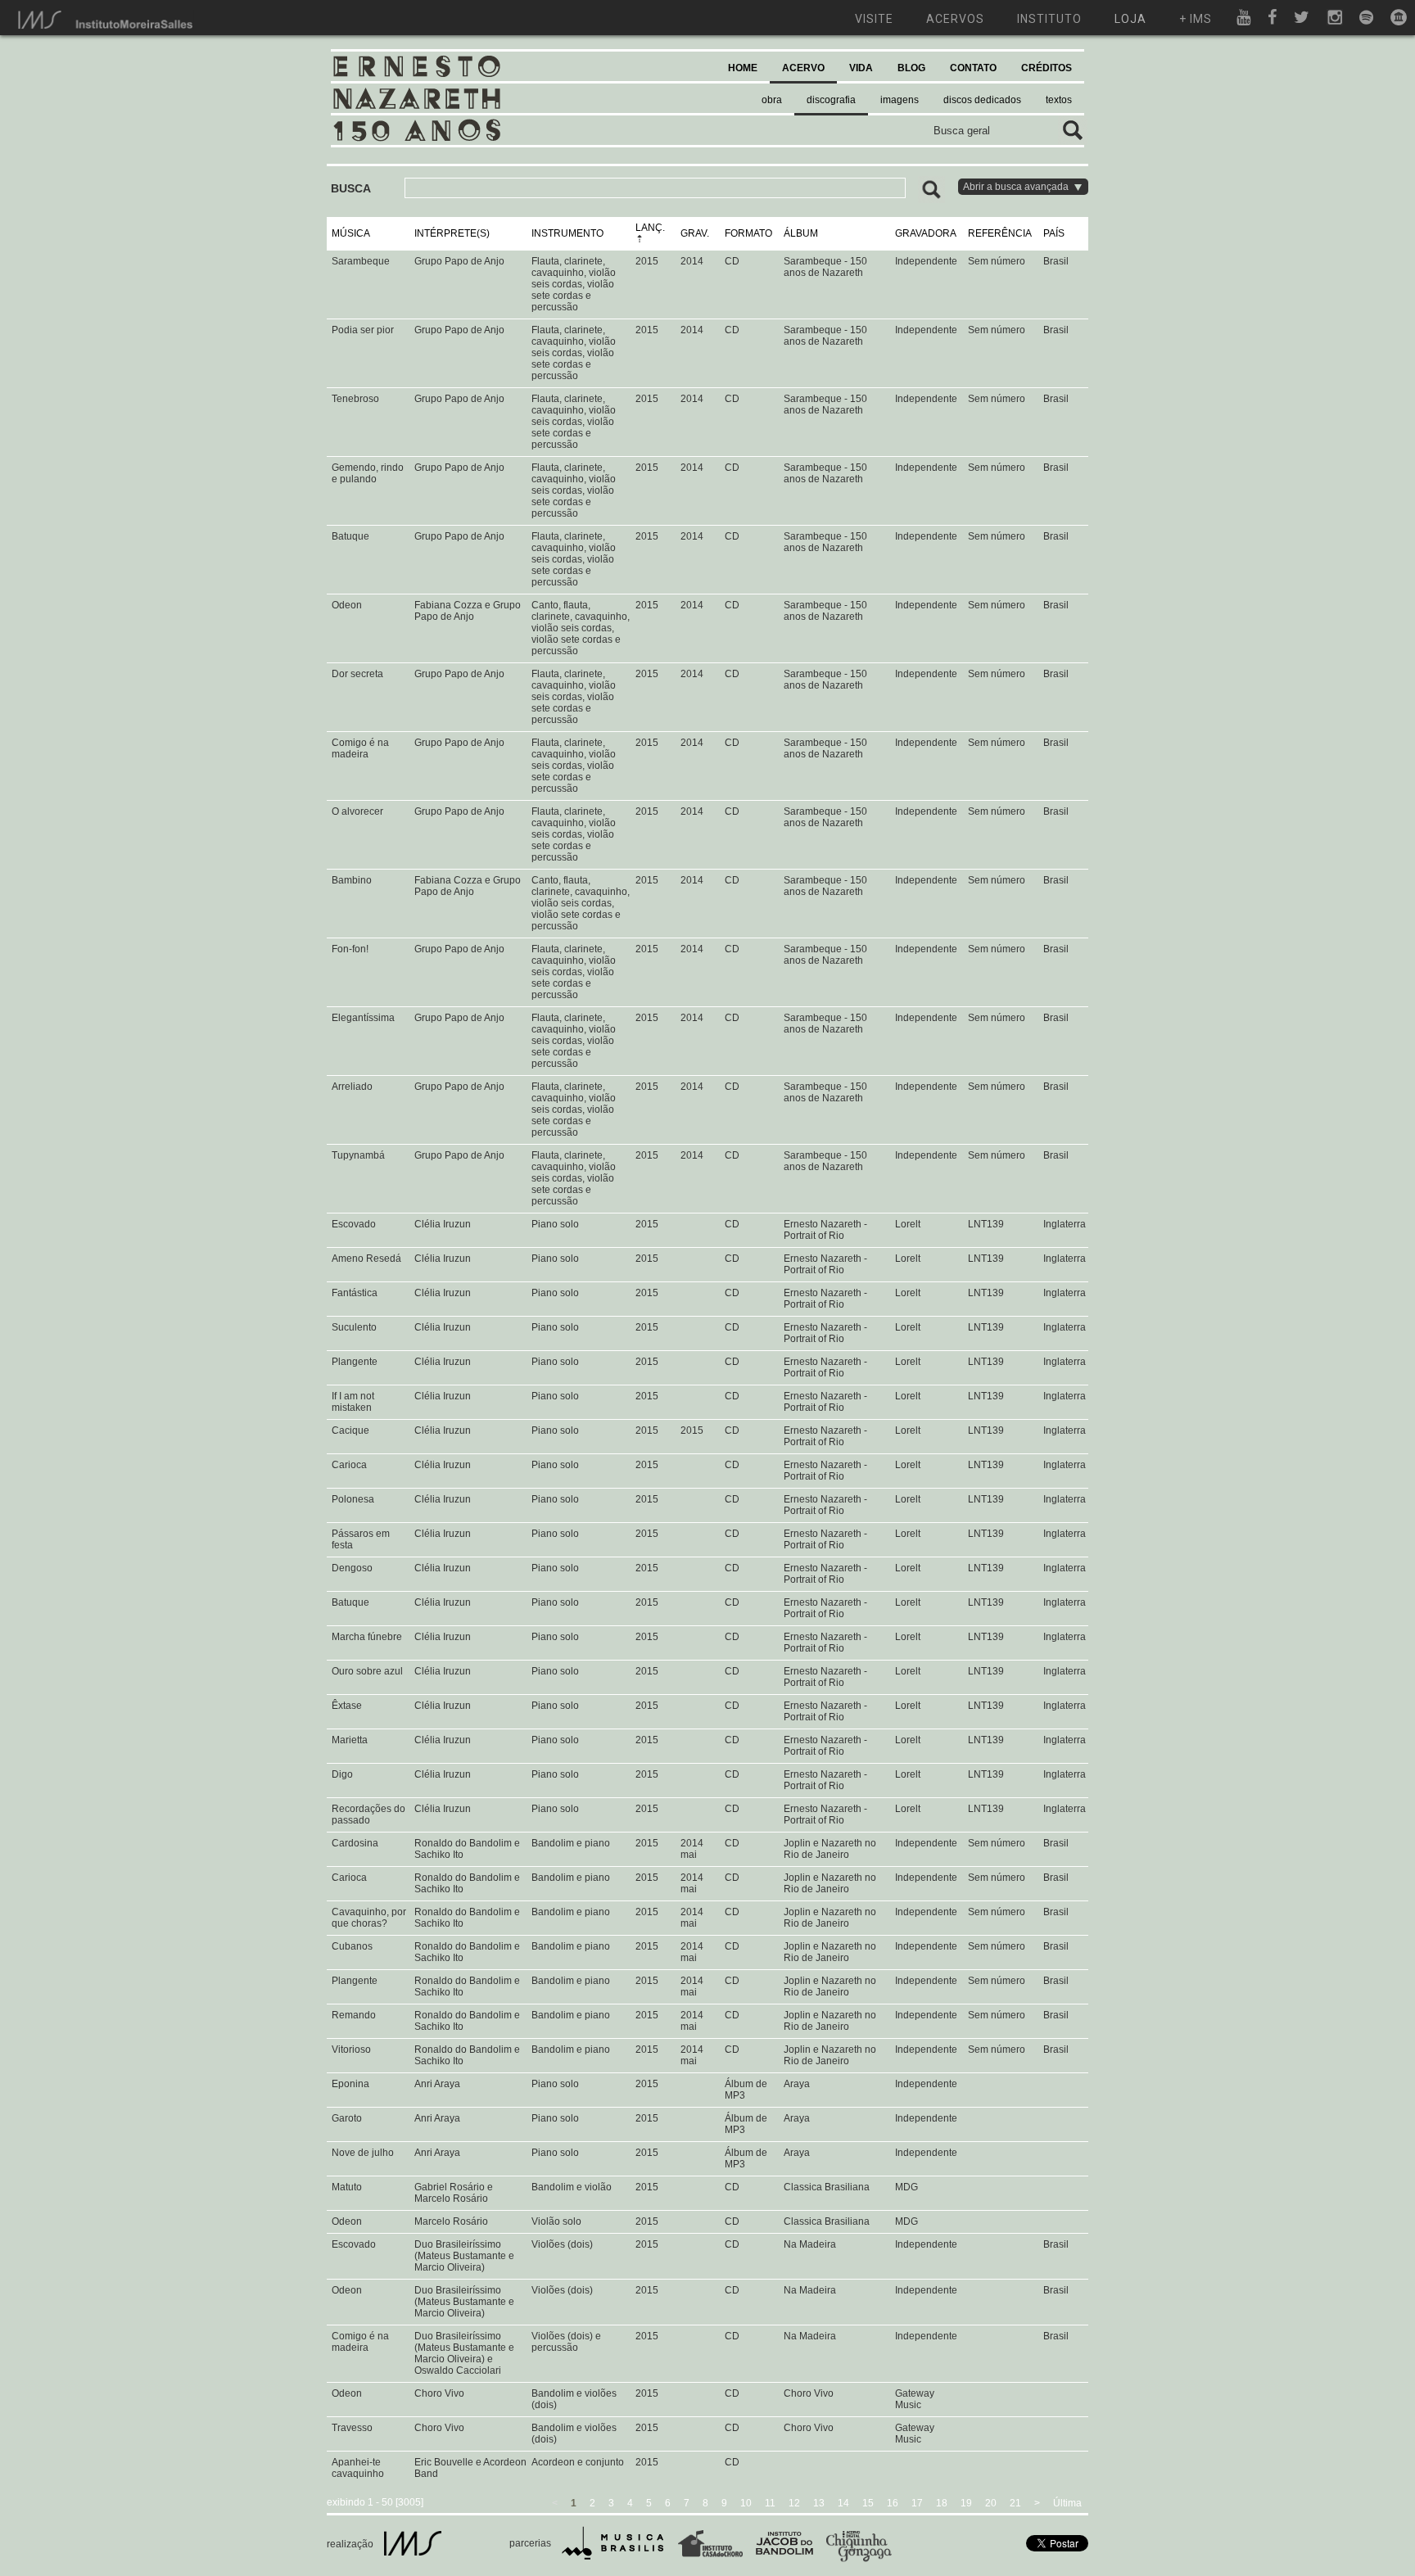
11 (770, 2503)
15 (868, 2503)
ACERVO (803, 68)
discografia (831, 100)
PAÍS (1054, 233)
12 (794, 2503)
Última (1067, 2503)
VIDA (861, 68)
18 (942, 2503)
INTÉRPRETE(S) (452, 233)
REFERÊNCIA (1000, 233)
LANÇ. (650, 228)
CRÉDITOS (1047, 68)
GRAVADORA (926, 233)
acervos (955, 19)
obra (772, 100)
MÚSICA (351, 233)
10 (746, 2503)
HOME (743, 68)
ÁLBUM (801, 233)
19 (966, 2503)
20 (991, 2503)
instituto (1049, 19)
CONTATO (973, 68)
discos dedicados (982, 100)
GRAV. (695, 233)
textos (1059, 100)
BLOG (911, 68)
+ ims (1196, 19)
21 (1015, 2503)
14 (843, 2503)
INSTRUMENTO (567, 233)
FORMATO (748, 233)
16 (893, 2503)
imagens (900, 100)
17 (917, 2503)
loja (1130, 19)
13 (819, 2503)
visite (874, 19)
